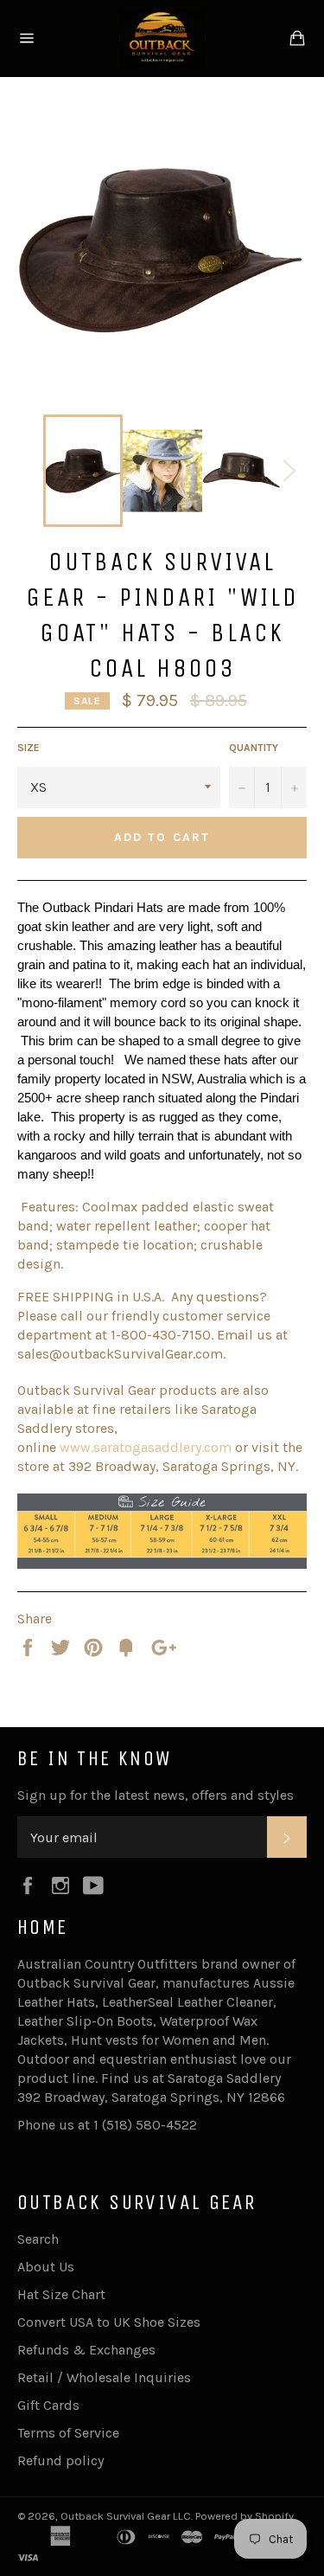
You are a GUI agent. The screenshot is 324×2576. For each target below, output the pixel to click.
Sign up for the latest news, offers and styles (156, 1795)
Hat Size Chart (61, 2294)
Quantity (254, 748)
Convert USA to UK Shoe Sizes (109, 2322)
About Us (46, 2267)
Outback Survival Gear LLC (126, 2516)
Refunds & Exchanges (86, 2350)
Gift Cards (48, 2405)
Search (38, 2239)
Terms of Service (68, 2433)
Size (29, 748)
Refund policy (60, 2460)
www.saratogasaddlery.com (146, 1447)
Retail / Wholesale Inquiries (104, 2377)
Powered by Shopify (245, 2516)
